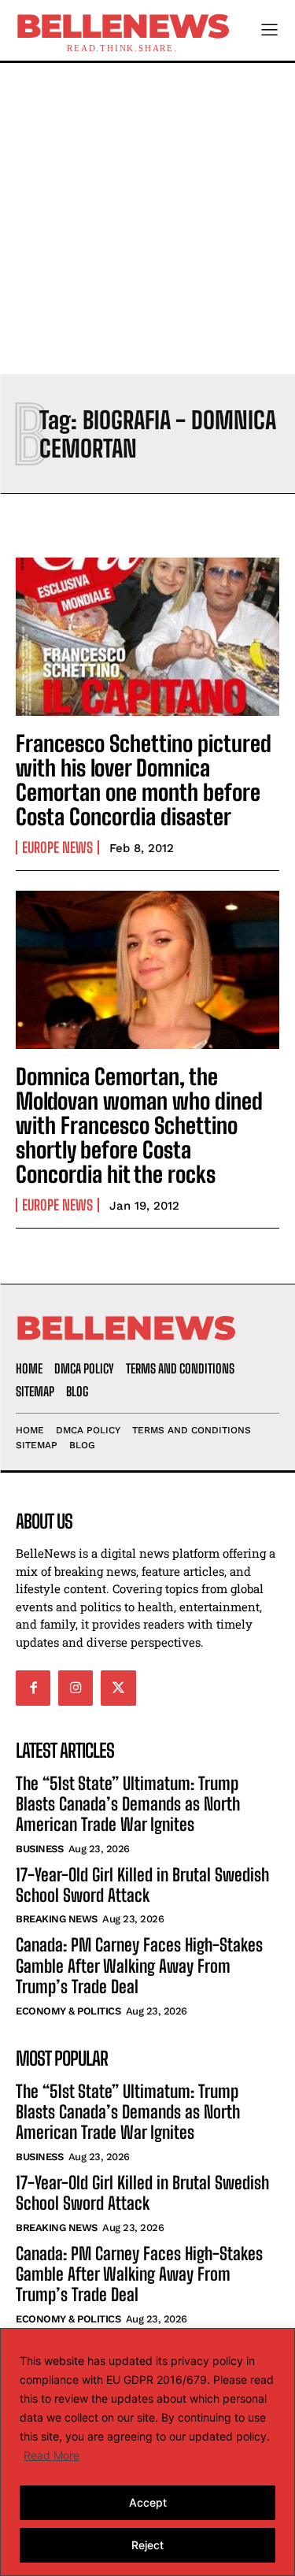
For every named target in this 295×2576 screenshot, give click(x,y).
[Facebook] (33, 1688)
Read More (52, 2455)
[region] (147, 2452)
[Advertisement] (147, 219)
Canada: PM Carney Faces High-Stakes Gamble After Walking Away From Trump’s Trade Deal (139, 1966)
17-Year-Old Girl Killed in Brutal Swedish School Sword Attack (142, 1885)
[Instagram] (76, 1688)
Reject (147, 2545)
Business (39, 1849)
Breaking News (57, 1919)
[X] (118, 1688)
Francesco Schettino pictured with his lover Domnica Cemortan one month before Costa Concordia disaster (144, 780)
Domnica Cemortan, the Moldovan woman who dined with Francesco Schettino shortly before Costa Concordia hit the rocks (139, 1125)
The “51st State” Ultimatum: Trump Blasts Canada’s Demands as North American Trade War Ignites (128, 1804)
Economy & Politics (68, 2011)
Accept (148, 2502)
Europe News (57, 847)
